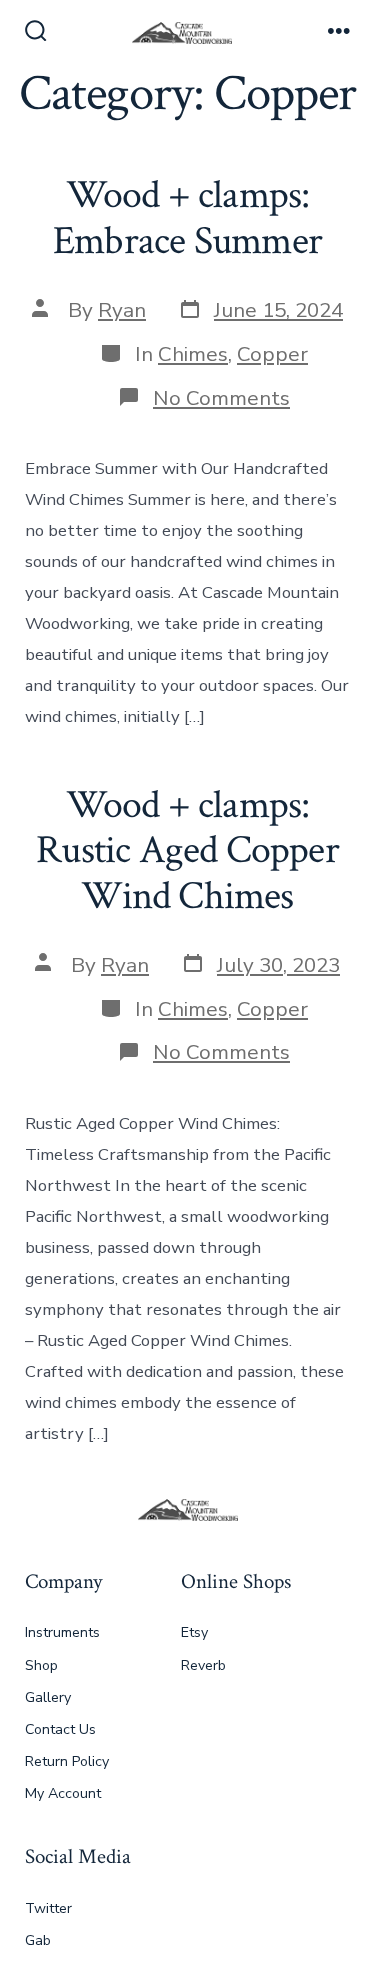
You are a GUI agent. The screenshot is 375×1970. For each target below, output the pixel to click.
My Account (63, 1793)
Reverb (203, 1665)
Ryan (122, 310)
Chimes (193, 354)
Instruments (62, 1632)
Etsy (194, 1632)
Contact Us (60, 1729)
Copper (272, 354)
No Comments (221, 398)
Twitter (48, 1908)
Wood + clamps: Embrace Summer (187, 218)
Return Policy (67, 1761)
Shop (41, 1665)
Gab (38, 1940)
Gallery (48, 1697)
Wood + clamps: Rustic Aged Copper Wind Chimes (187, 850)
